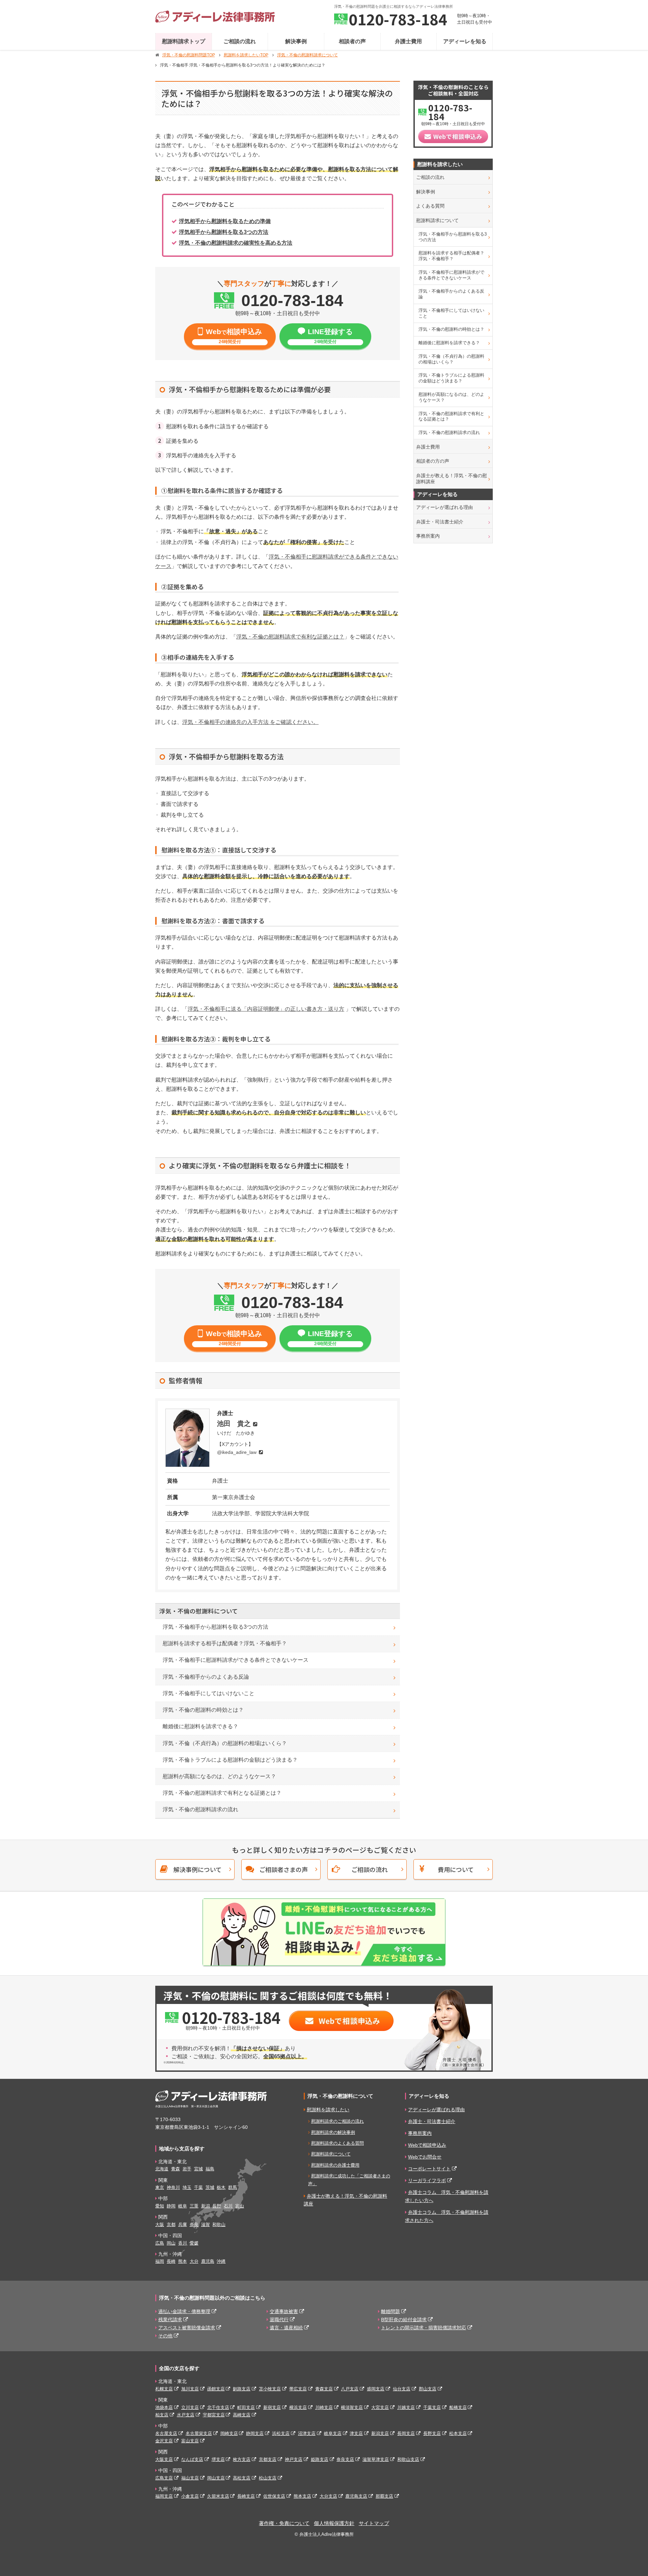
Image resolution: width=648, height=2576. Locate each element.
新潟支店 (380, 2433)
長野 (217, 2206)
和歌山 (219, 2225)
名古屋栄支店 (199, 2433)
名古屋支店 (166, 2433)
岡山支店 (216, 2478)
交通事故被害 (284, 2311)
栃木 (221, 2187)
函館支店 (216, 2389)
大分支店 (328, 2496)
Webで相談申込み (427, 2145)
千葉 (198, 2187)
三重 (194, 2206)
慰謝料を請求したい (328, 2110)
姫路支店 (320, 2459)
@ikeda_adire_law (237, 1452)
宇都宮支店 (214, 2415)
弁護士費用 (408, 41)
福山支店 (190, 2478)
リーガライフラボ (427, 2180)
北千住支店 (218, 2407)
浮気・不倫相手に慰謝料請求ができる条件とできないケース (236, 1660)
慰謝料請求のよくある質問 (337, 2143)
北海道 (162, 2169)
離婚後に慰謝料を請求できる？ (200, 1726)
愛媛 (194, 2243)
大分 (194, 2261)
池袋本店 (164, 2407)
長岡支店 (406, 2433)
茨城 (210, 2187)
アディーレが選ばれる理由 (444, 507)
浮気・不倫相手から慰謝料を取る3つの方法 (215, 1627)
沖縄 (221, 2261)
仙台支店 (402, 2389)
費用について (456, 1869)
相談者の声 (352, 41)
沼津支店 (307, 2433)
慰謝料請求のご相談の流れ (337, 2121)
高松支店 (242, 2478)
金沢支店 (164, 2441)
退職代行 (279, 2320)
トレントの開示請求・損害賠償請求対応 (424, 2328)
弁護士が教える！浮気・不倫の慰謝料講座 (452, 479)
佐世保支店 (274, 2496)
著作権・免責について (284, 2523)
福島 (210, 2169)
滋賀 (206, 2225)
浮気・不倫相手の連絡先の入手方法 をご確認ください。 (250, 722)
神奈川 (173, 2187)
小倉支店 (190, 2496)
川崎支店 (324, 2407)
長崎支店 (246, 2496)
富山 (240, 2206)
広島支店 (164, 2478)
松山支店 (268, 2478)
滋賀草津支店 (376, 2459)
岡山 (171, 2243)
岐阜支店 (333, 2433)
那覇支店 (384, 2496)
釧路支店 (242, 2389)
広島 (160, 2243)
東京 (160, 2187)
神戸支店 (294, 2459)
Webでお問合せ (425, 2157)
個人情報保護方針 (334, 2523)
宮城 (198, 2169)
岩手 (187, 2169)
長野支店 (432, 2433)
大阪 (160, 2225)
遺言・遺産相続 (286, 2328)
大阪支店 (164, 2459)
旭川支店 (190, 2389)
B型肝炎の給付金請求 (404, 2320)
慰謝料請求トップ (184, 41)
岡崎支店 (229, 2433)
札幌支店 (164, 2389)
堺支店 (218, 2459)
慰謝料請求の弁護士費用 (335, 2165)
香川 (183, 2243)
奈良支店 (345, 2459)
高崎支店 (242, 2415)
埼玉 (187, 2187)
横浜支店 (298, 2407)
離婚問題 (390, 2311)
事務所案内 (428, 536)
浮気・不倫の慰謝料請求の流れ (200, 1809)
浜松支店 (281, 2433)
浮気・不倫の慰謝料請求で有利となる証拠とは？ (222, 1793)
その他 (165, 2336)
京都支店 (268, 2459)
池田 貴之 (234, 1423)
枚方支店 (242, 2459)
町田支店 (246, 2407)
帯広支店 (298, 2389)
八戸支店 (350, 2389)
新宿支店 (272, 2407)
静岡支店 (255, 2433)
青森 (175, 2169)
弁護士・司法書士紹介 (440, 522)
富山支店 (190, 2441)
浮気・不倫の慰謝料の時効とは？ (203, 1710)
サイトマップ (374, 2523)
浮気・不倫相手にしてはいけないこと (209, 1693)
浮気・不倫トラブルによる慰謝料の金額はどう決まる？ (230, 1760)
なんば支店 (192, 2459)
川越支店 (406, 2407)
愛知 (160, 2206)
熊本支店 (302, 2496)
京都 (171, 2225)
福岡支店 (164, 2496)
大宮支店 (380, 2407)
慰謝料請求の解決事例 (333, 2132)
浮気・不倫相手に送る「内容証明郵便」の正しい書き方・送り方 (266, 1009)
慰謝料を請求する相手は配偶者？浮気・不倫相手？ (225, 1643)
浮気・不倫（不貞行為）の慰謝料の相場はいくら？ (225, 1743)
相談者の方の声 (433, 461)
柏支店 (162, 2415)
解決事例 (296, 41)
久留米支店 (218, 2496)
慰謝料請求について (437, 220)
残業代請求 (170, 2320)
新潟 (206, 2206)
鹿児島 (208, 2261)
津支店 (356, 2433)
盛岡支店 (376, 2389)
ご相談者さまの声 (283, 1869)
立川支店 (190, 2407)
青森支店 (324, 2389)
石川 (228, 2206)
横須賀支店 (352, 2407)
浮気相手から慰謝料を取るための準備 (225, 221)
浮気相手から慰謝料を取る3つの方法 (224, 232)
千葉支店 (432, 2407)
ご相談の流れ (240, 41)
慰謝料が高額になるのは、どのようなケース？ (219, 1776)
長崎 (171, 2261)
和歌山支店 (408, 2459)
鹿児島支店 (356, 2496)
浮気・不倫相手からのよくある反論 (206, 1677)
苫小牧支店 (270, 2389)
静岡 (171, 2206)
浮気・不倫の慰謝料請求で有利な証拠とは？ (290, 637)
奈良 (194, 2225)
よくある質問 (430, 206)
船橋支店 (458, 2407)
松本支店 (458, 2433)
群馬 (233, 2187)
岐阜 (183, 2206)
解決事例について (198, 1869)
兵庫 (183, 2225)
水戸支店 (186, 2415)
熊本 (183, 2261)
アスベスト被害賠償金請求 (187, 2328)
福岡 (160, 2261)
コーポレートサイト (429, 2169)
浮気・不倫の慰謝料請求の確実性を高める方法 (236, 243)
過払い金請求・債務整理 (184, 2311)
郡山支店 (428, 2389)
